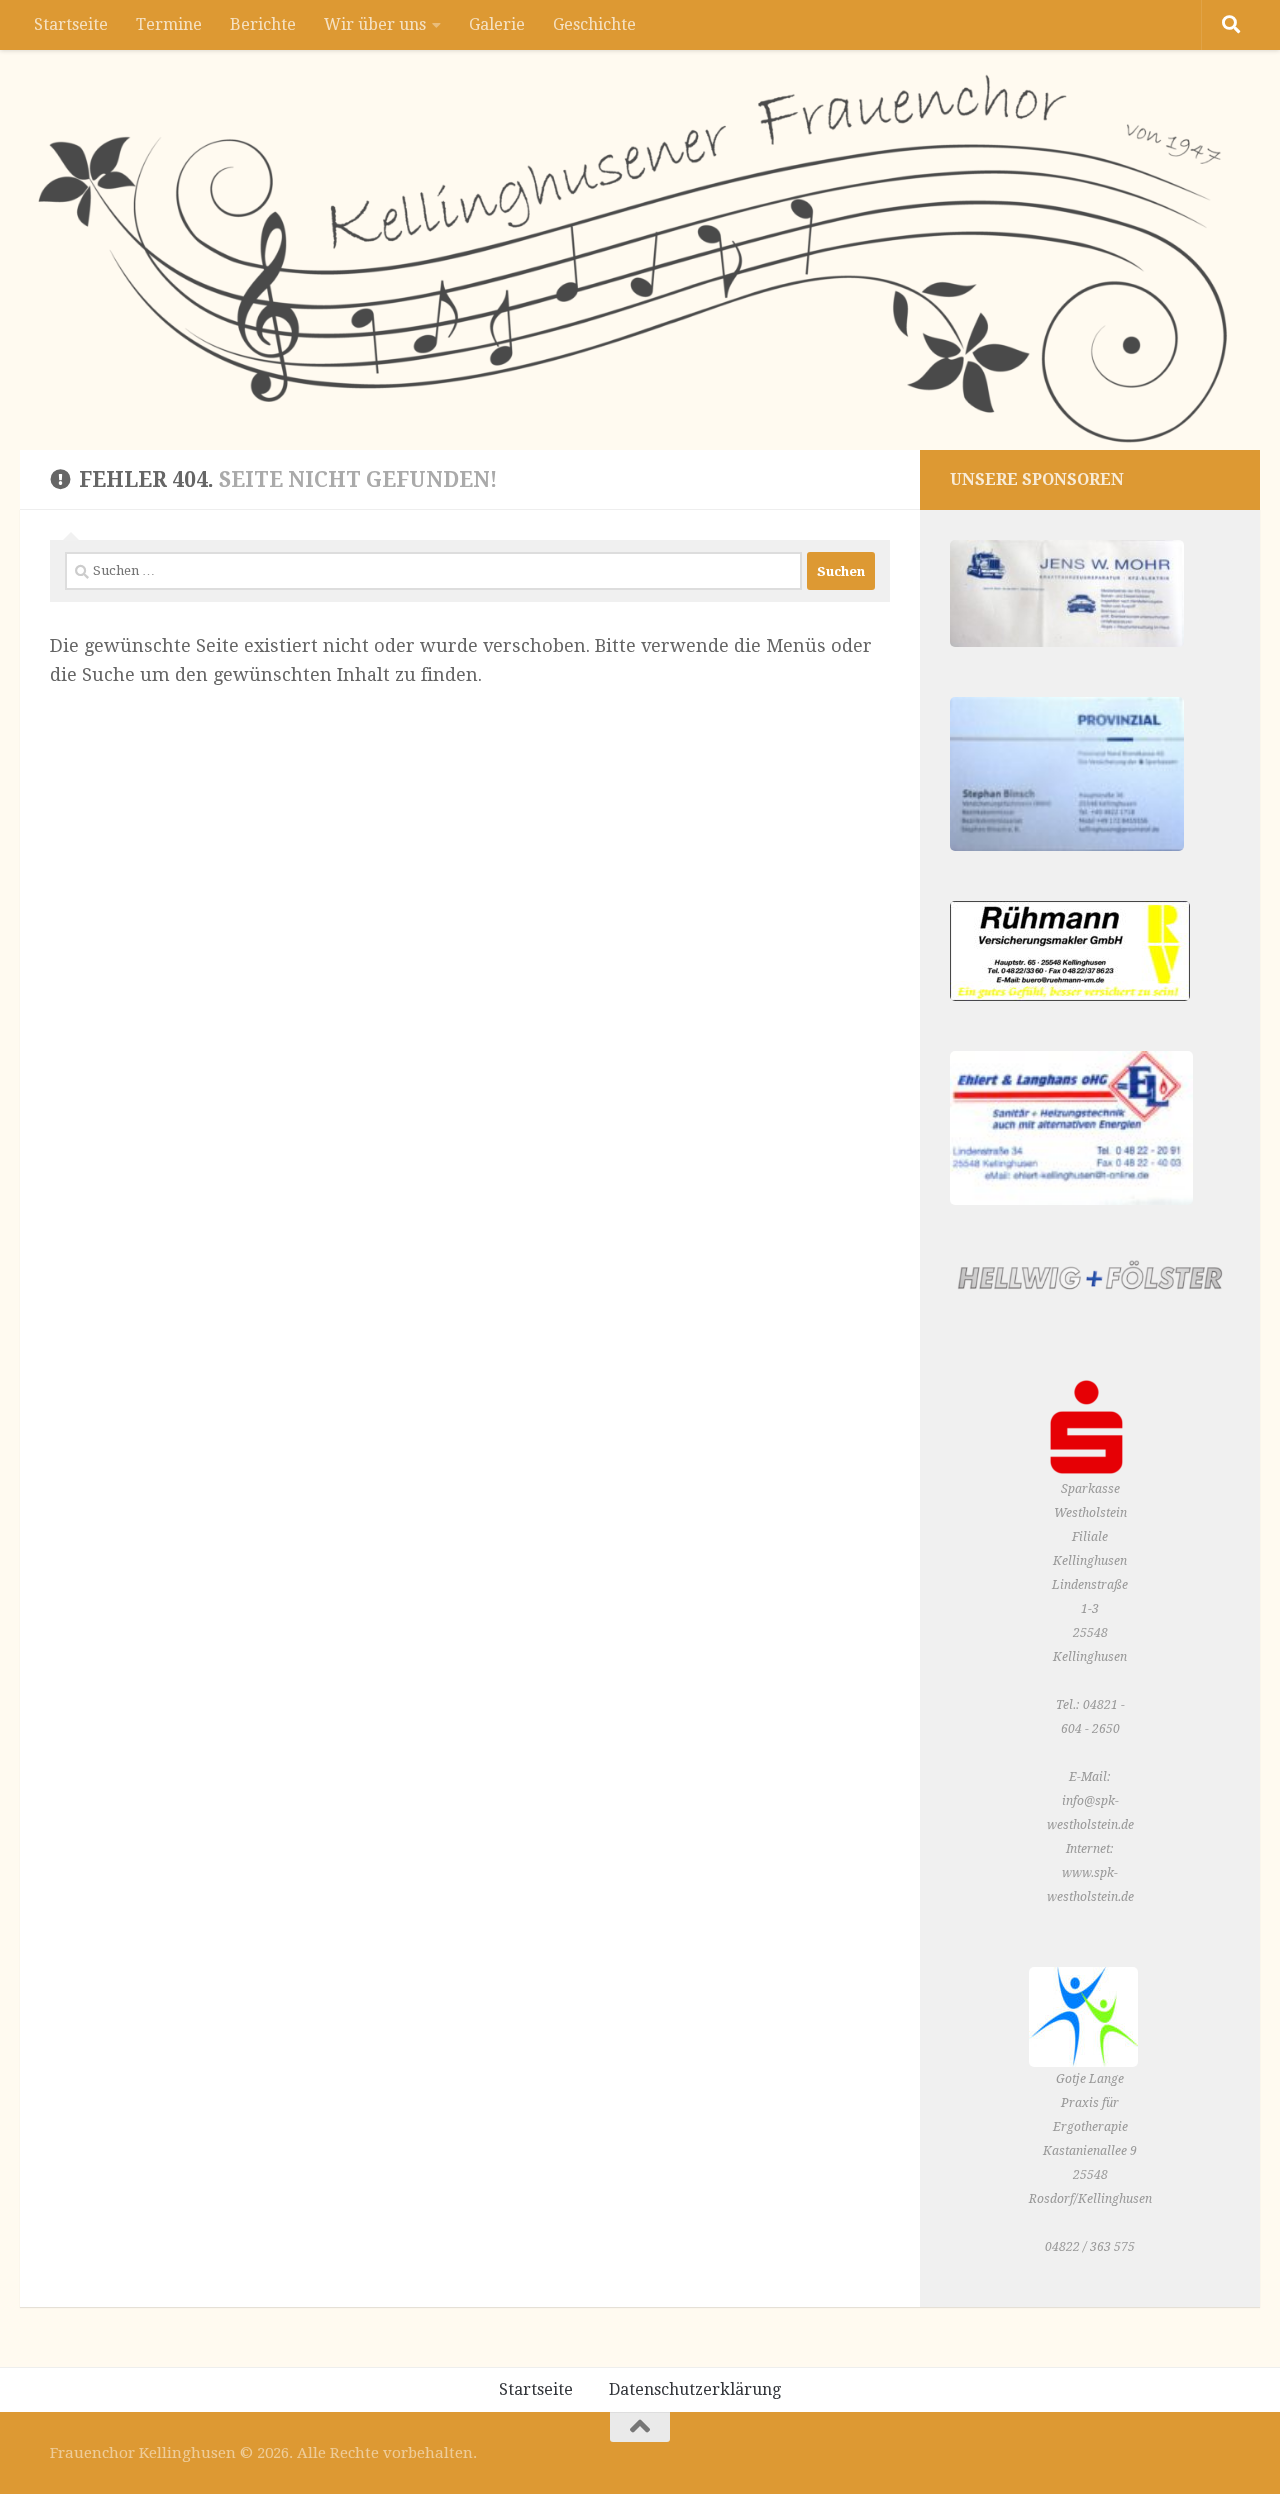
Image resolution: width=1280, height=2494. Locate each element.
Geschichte (594, 24)
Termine (169, 24)
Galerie (497, 24)
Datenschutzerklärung (695, 2389)
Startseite (71, 24)
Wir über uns (375, 24)
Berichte (263, 24)
